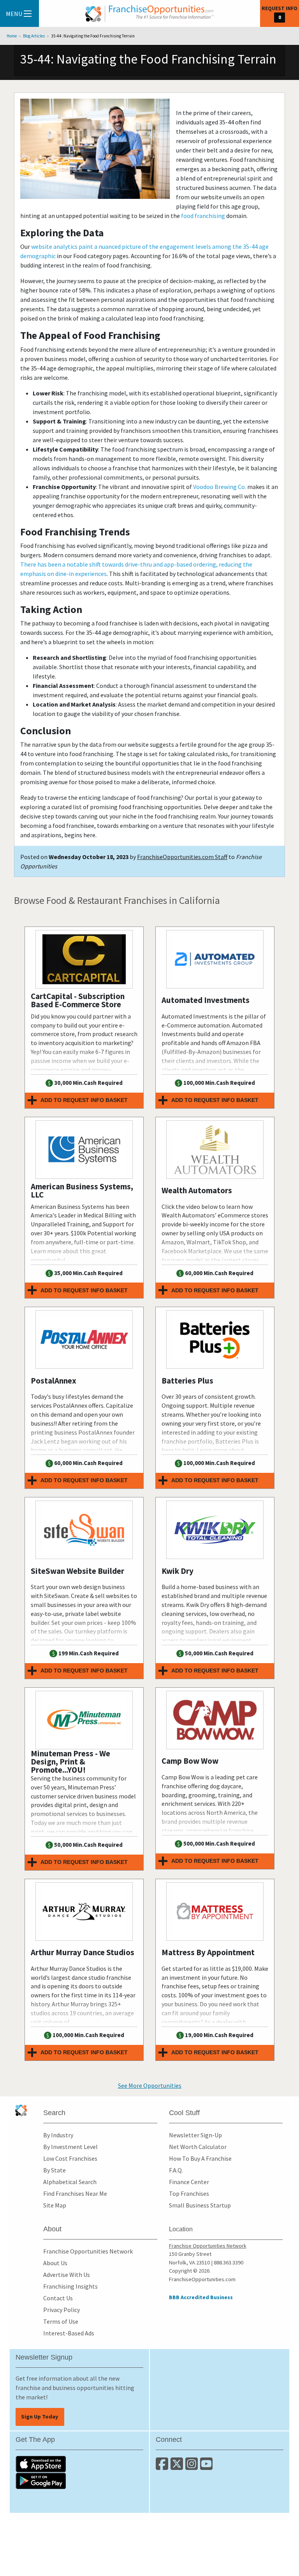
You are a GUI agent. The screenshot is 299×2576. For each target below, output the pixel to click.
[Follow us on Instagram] (193, 2467)
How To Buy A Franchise (200, 2158)
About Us (55, 2263)
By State (55, 2170)
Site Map (55, 2205)
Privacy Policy (62, 2310)
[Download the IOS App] (79, 2464)
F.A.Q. (176, 2170)
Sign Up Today (40, 2417)
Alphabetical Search (70, 2182)
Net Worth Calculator (198, 2147)
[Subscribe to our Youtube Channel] (207, 2467)
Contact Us (58, 2298)
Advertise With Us (67, 2275)
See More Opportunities (150, 2085)
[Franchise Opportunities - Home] (149, 14)
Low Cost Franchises (70, 2158)
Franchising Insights (70, 2286)
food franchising (203, 216)
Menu (14, 14)
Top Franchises (189, 2193)
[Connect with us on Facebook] (163, 2467)
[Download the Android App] (79, 2481)
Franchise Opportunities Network (88, 2251)
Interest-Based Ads (69, 2333)
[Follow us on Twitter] (178, 2467)
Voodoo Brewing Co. (220, 487)
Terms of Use (61, 2321)
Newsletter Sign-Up (195, 2135)
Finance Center (189, 2182)
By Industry (58, 2135)
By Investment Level (70, 2147)
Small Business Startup (200, 2205)
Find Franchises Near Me (75, 2193)
